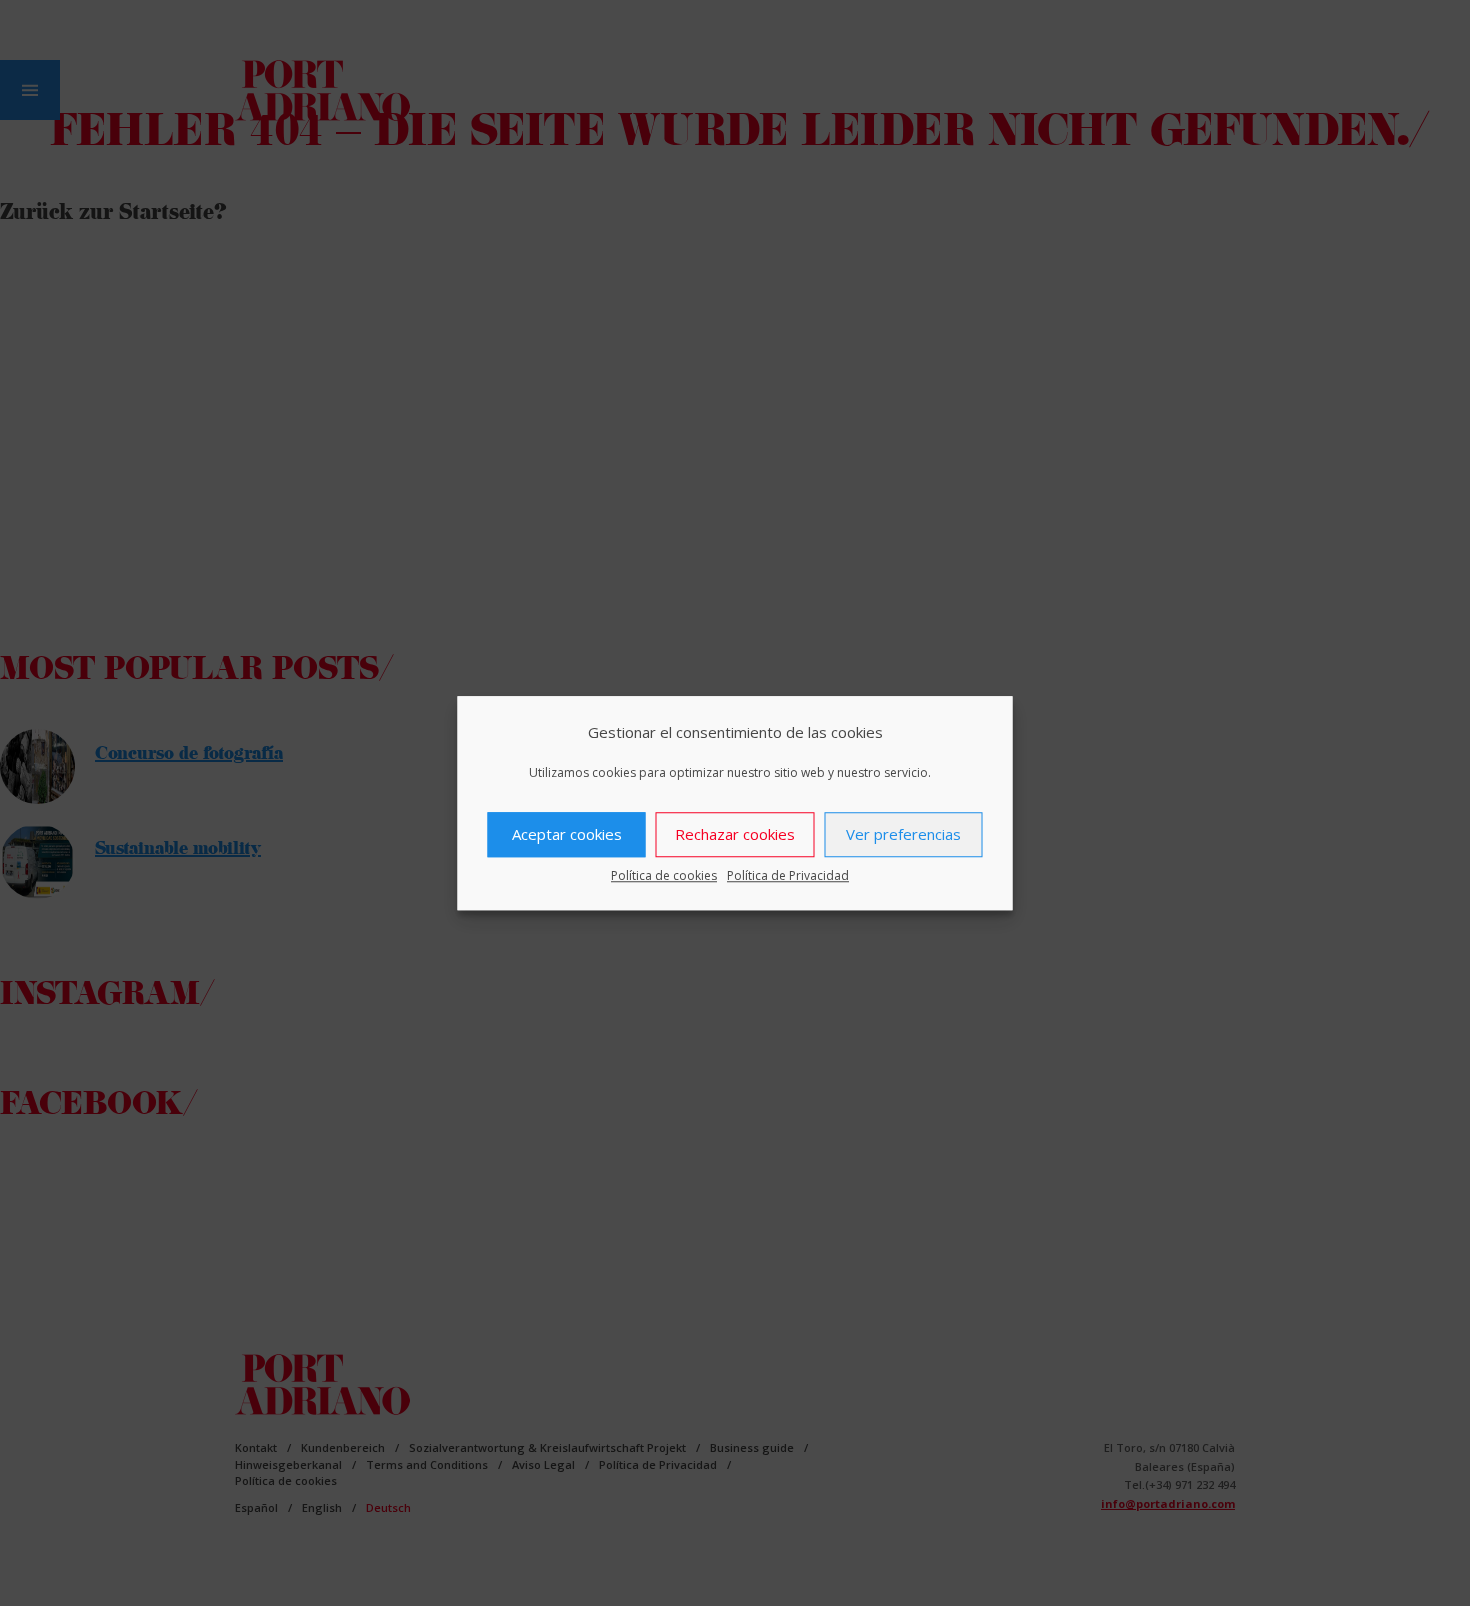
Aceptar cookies (567, 834)
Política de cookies (664, 875)
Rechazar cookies (735, 834)
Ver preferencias (903, 834)
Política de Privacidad (788, 875)
